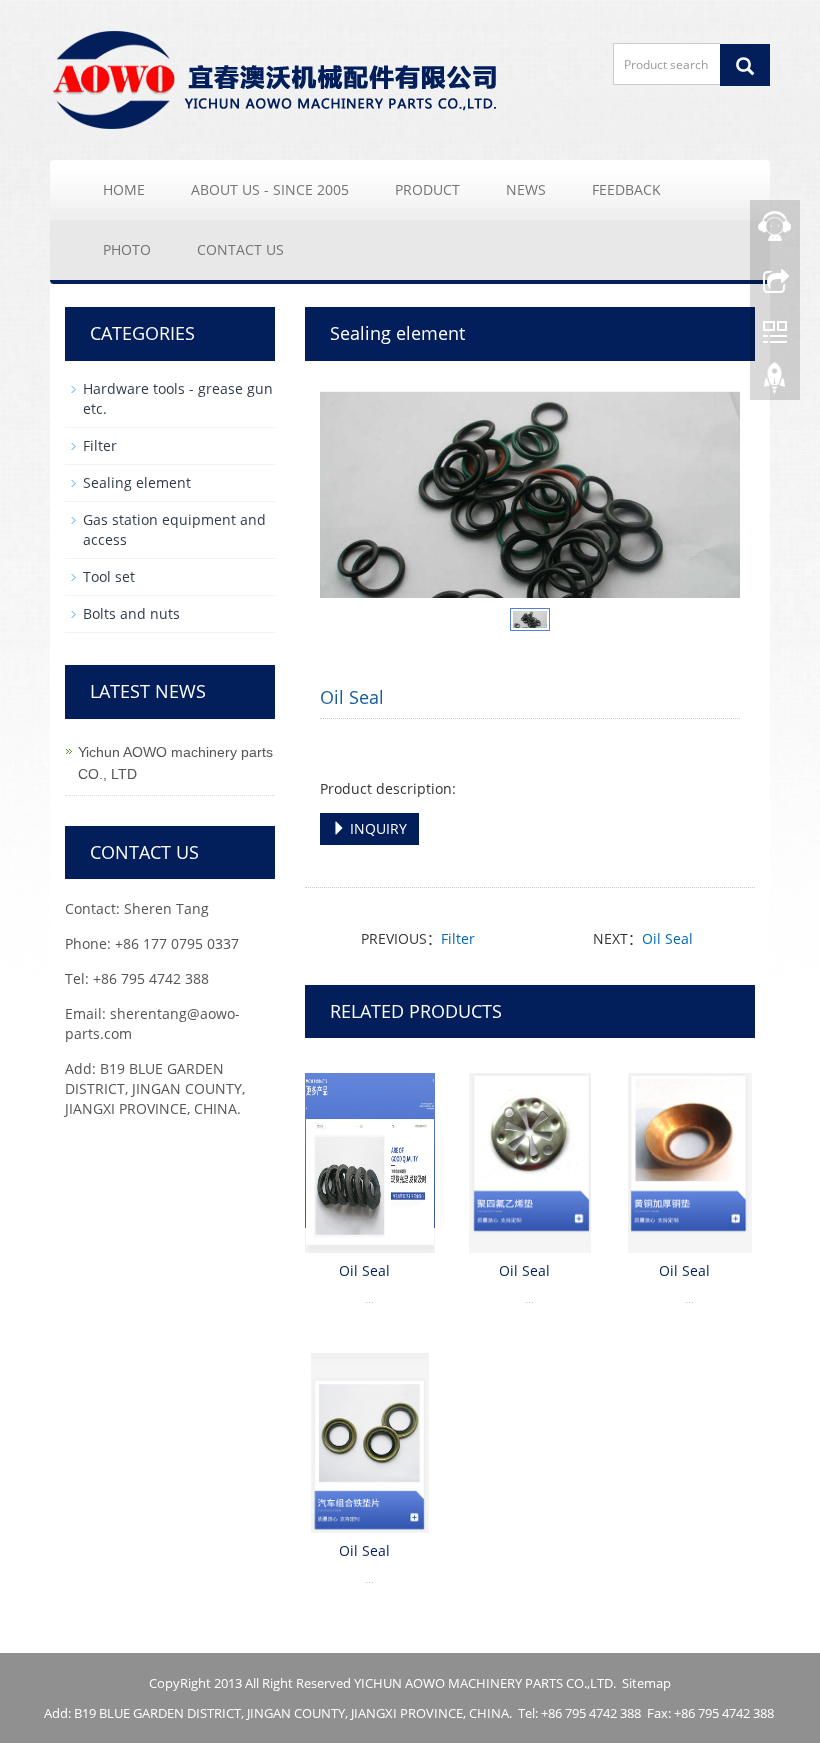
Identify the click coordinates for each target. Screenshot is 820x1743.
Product (427, 189)
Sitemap (646, 1683)
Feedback (626, 189)
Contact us (240, 249)
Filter (458, 938)
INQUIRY (376, 828)
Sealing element (137, 482)
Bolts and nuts (131, 613)
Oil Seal (667, 938)
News (526, 189)
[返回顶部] (775, 383)
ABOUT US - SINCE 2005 (270, 189)
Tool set (109, 576)
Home (124, 189)
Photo (127, 249)
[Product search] (745, 65)
